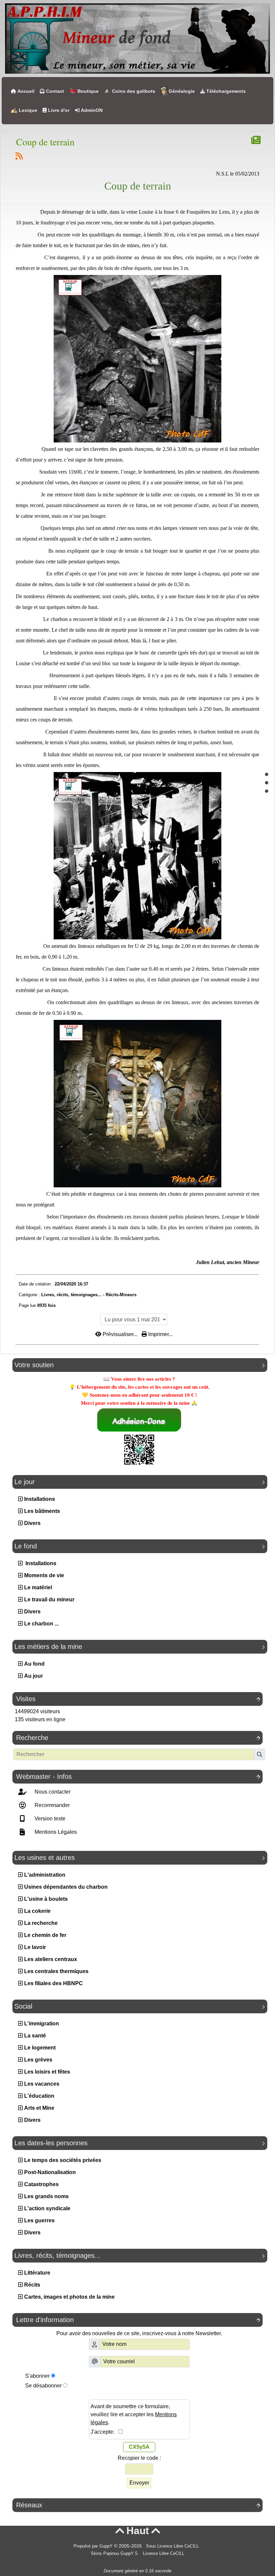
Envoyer (139, 2483)
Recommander (51, 1805)
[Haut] (267, 774)
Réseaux (138, 2505)
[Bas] (267, 791)
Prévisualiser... (120, 1334)
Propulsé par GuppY (94, 2546)
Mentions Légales (55, 1832)
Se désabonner (43, 2386)
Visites (138, 1699)
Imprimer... (160, 1334)
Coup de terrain (45, 142)
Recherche (138, 1738)
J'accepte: (104, 2432)
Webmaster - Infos (138, 1777)
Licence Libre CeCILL (163, 2554)
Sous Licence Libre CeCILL (173, 2546)
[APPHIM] (137, 38)
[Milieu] (267, 783)
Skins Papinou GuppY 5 (116, 2554)
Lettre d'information (138, 2320)
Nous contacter (52, 1792)
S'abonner (37, 2376)
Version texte (49, 1819)
